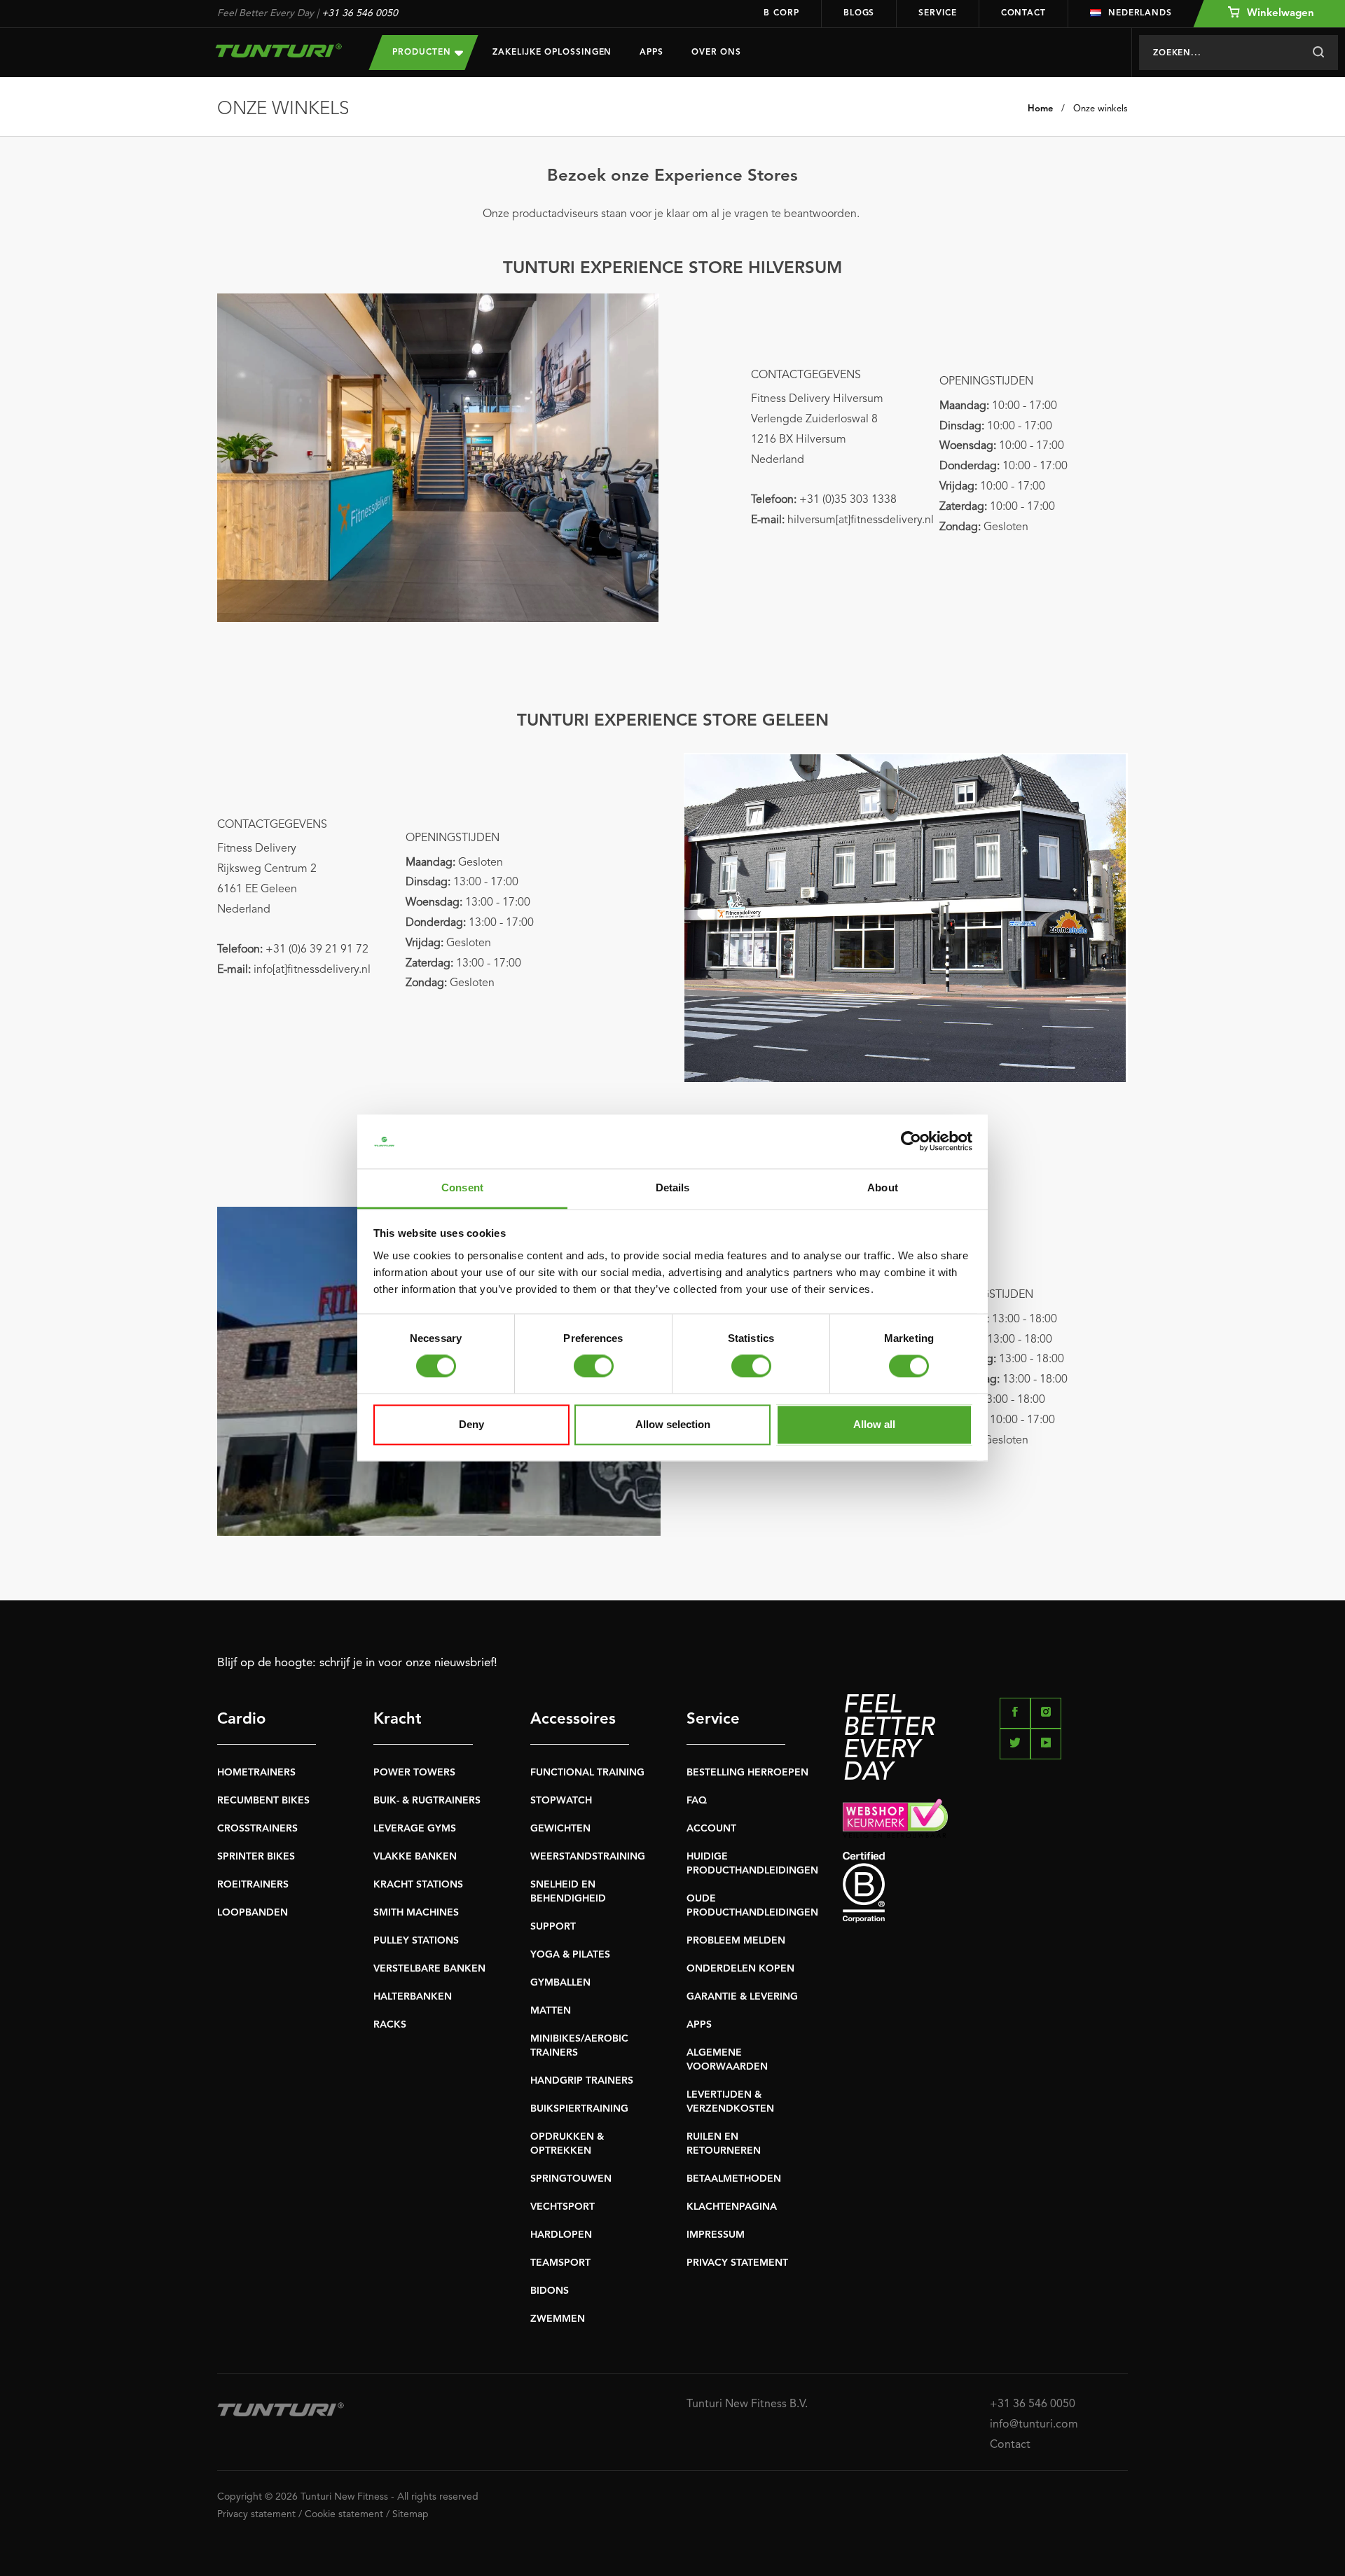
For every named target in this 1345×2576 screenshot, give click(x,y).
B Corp (781, 13)
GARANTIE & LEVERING (742, 1997)
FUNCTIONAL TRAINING (587, 1773)
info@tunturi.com (1034, 2425)
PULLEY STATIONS (416, 1941)
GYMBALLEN (560, 1983)
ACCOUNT (711, 1829)
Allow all (874, 1424)
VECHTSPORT (563, 2207)
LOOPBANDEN (253, 1913)
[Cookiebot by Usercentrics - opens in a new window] (911, 1142)
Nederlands (1140, 13)
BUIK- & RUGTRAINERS (427, 1801)
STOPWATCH (561, 1801)
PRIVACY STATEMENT (737, 2263)
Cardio (241, 1719)
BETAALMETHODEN (734, 2179)
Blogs (859, 13)
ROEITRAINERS (253, 1885)
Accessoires (573, 1719)
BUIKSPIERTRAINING (579, 2109)
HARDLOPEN (561, 2235)
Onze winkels (1101, 109)
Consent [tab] (462, 1187)
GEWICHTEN (560, 1829)
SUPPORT (553, 1927)
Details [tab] (673, 1187)
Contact (1023, 13)
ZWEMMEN (558, 2319)
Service (937, 13)
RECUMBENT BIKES (263, 1801)
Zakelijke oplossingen (552, 53)
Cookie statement (344, 2514)
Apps (651, 53)
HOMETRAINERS (256, 1773)
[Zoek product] (1318, 53)
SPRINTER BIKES (256, 1857)
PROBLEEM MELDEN (736, 1941)
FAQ (697, 1801)
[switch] (594, 1366)
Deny (471, 1424)
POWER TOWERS (414, 1773)
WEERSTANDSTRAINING (588, 1857)
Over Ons (716, 53)
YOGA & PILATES (570, 1955)
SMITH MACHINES (416, 1913)
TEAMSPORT (560, 2263)
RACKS (390, 2025)
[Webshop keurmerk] (985, 1818)
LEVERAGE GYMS (415, 1829)
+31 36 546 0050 (360, 13)
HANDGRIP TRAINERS (582, 2081)
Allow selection (673, 1424)
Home (1040, 109)
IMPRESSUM (716, 2235)
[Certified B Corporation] (985, 1887)
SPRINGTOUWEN (571, 2179)
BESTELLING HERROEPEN (747, 1773)
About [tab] (883, 1187)
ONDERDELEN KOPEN (740, 1969)
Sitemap (411, 2514)
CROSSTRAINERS (257, 1829)
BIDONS (550, 2291)
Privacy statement (256, 2514)
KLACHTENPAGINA (732, 2207)
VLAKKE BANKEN (415, 1857)
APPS (699, 2025)
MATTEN (551, 2011)
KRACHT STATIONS (418, 1885)
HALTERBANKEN (413, 1997)
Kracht (398, 1719)
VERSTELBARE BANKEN (429, 1969)
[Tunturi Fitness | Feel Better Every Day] (279, 50)
